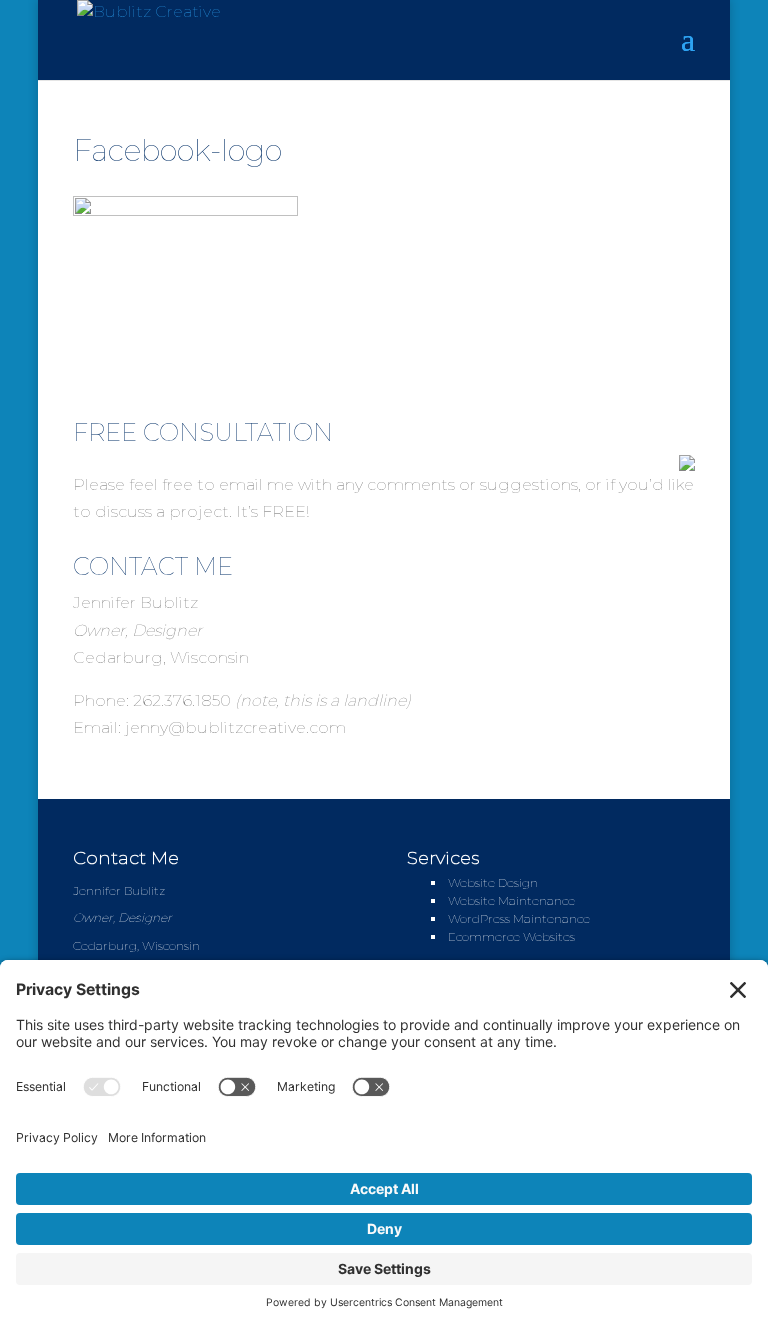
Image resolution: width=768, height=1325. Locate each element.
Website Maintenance (511, 900)
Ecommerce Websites (511, 936)
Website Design (493, 882)
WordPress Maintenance (519, 918)
